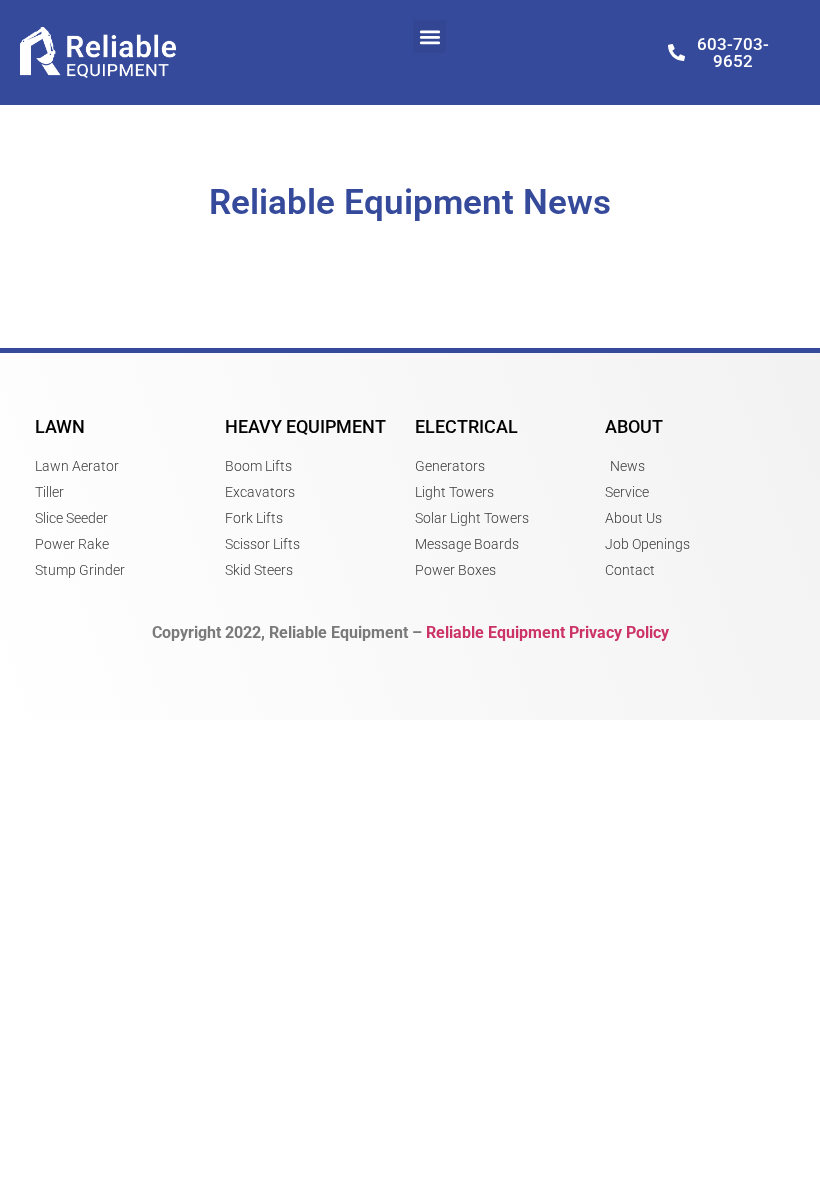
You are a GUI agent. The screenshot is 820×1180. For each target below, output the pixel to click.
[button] (429, 36)
